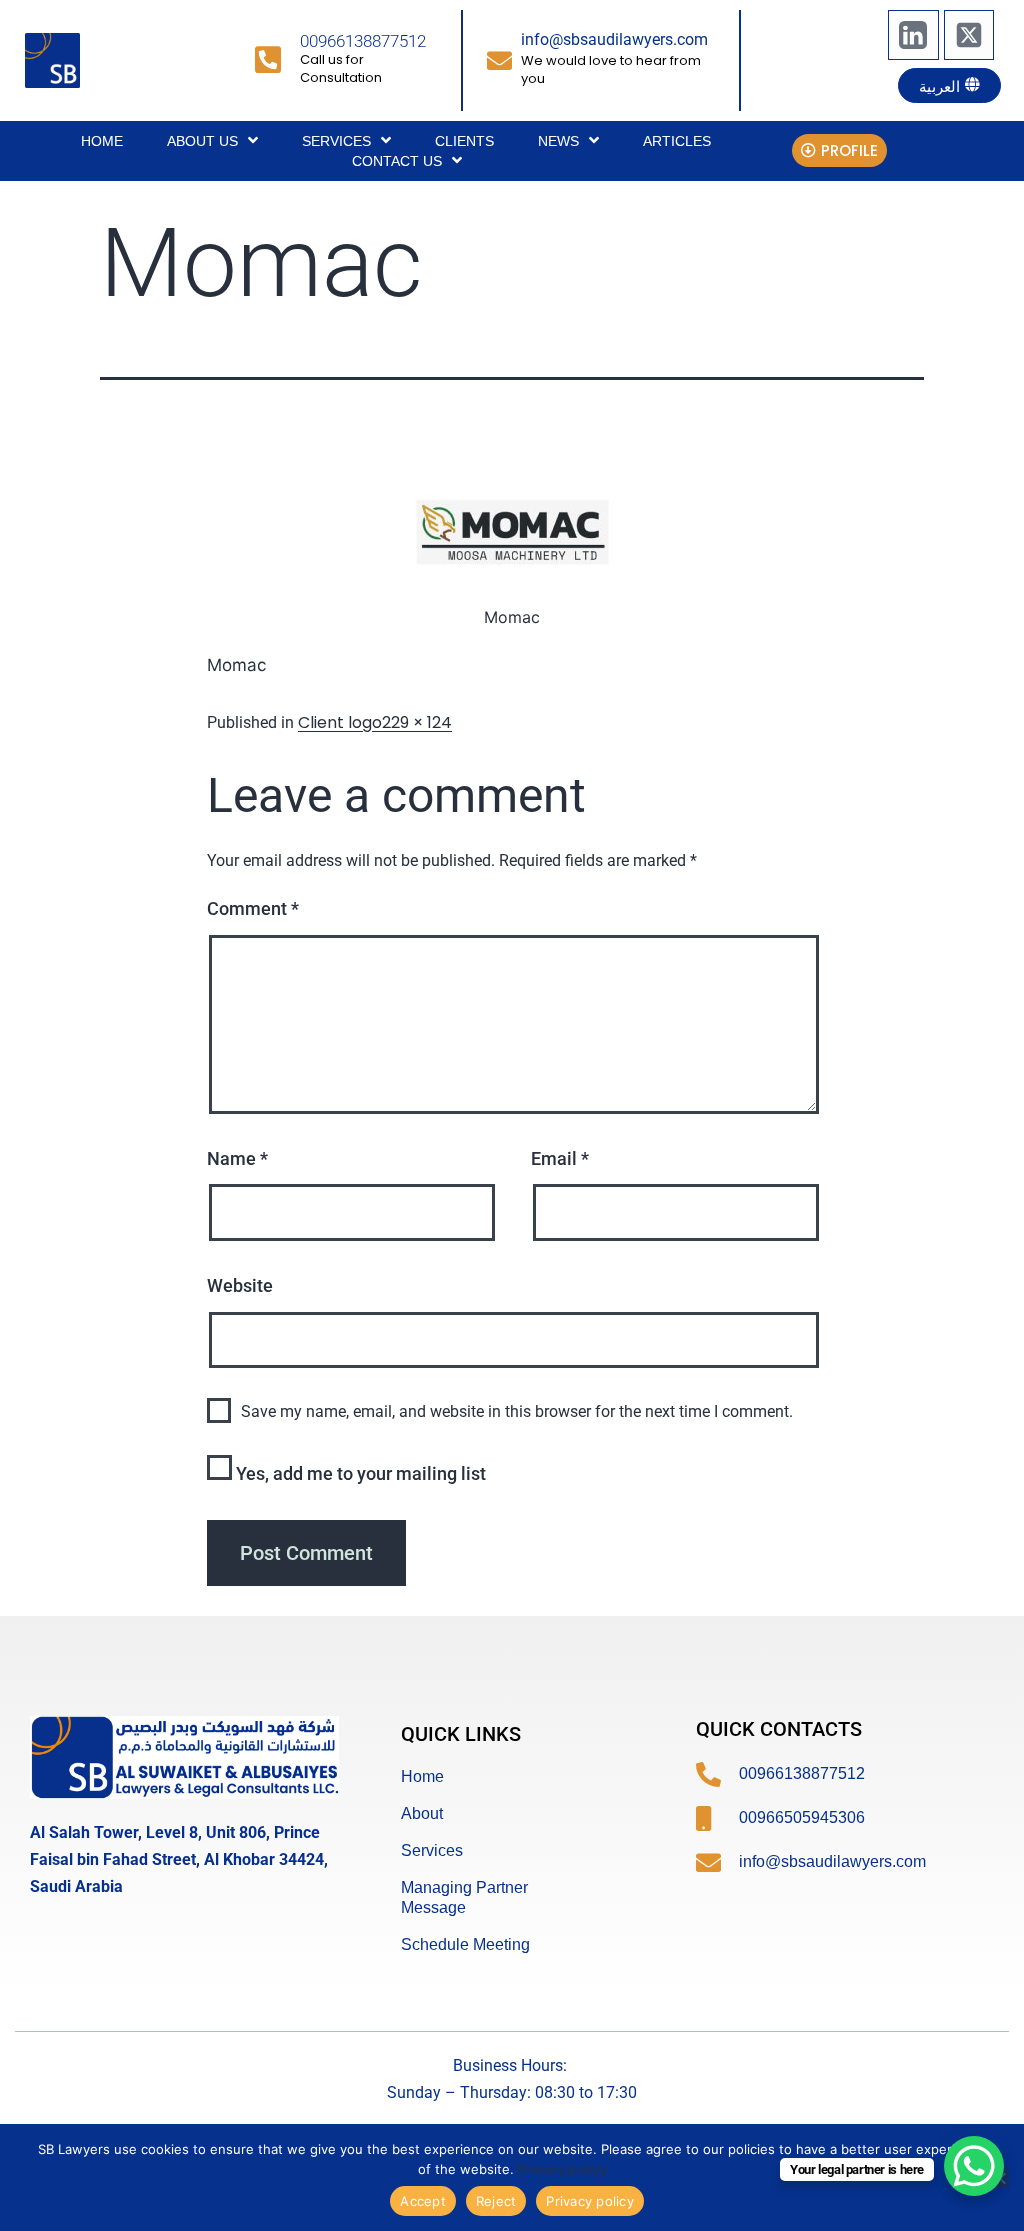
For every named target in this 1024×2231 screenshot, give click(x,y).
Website (240, 1285)
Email (560, 1158)
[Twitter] (969, 35)
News (558, 141)
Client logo (340, 722)
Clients (464, 141)
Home (102, 141)
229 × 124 (417, 722)
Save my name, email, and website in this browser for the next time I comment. (517, 1411)
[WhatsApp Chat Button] (974, 2166)
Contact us (397, 161)
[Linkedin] (913, 35)
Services (336, 141)
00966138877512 (363, 41)
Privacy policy (562, 2169)
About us (202, 141)
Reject (496, 2201)
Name (237, 1158)
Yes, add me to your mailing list (359, 1473)
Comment (253, 908)
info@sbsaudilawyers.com (614, 39)
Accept (423, 2201)
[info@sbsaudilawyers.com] (499, 60)
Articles (677, 141)
